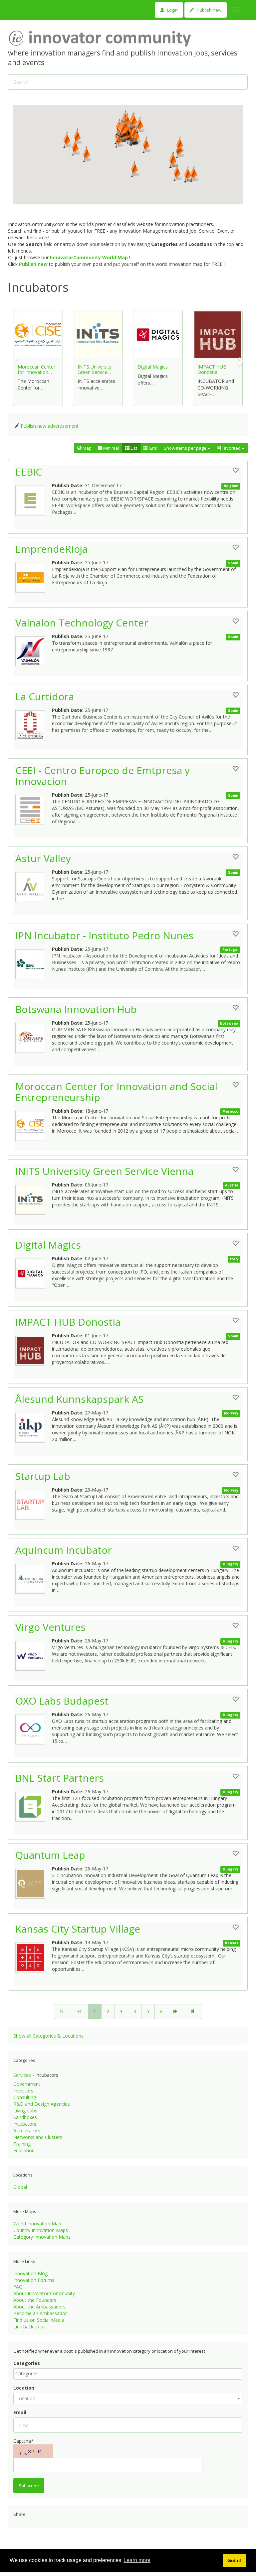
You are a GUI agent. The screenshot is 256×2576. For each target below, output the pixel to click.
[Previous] (80, 2012)
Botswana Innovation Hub (76, 1009)
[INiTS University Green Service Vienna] (34, 1198)
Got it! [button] (235, 2560)
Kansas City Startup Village (78, 1929)
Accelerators (27, 2130)
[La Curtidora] (34, 724)
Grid (153, 448)
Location (24, 2388)
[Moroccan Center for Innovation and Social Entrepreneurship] (34, 1124)
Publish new (209, 10)
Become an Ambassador (40, 2313)
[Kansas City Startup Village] (34, 1956)
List (133, 448)
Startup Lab (43, 1476)
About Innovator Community (44, 2293)
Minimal (111, 448)
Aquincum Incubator (64, 1550)
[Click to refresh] (33, 2451)
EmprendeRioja (51, 549)
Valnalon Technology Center (82, 623)
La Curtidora (45, 696)
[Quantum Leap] (34, 1882)
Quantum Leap (50, 1855)
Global (20, 2187)
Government (27, 2084)
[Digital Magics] (34, 1272)
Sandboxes (25, 2117)
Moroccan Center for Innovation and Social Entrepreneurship (116, 1092)
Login (172, 10)
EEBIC (29, 472)
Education (24, 2150)
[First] (63, 2012)
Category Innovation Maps (42, 2237)
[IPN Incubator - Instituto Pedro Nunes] (34, 962)
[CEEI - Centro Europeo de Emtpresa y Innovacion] (34, 808)
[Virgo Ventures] (34, 1654)
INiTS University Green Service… (95, 369)
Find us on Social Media (39, 2320)
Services (22, 2075)
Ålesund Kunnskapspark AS (79, 1399)
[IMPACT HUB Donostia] (34, 1349)
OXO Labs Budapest (62, 1701)
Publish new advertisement (50, 426)
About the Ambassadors (39, 2307)
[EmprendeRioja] (34, 576)
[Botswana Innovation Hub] (34, 1036)
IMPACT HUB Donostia (212, 369)
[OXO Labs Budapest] (34, 1728)
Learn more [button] (137, 2560)
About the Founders (35, 2300)
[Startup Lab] (34, 1503)
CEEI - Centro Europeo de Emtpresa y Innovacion (103, 776)
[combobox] (128, 2374)
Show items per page (186, 448)
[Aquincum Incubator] (34, 1577)
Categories (27, 2363)
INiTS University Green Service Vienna (104, 1171)
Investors (23, 2091)
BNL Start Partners (60, 1778)
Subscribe (29, 2486)
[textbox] (129, 2374)
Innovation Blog (30, 2273)
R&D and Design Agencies (42, 2104)
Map (87, 448)
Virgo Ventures (50, 1627)
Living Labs (25, 2111)
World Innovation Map (37, 2224)
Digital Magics (153, 367)
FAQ (18, 2287)
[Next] (176, 2012)
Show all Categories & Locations (48, 2036)
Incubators (25, 2124)
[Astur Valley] (34, 885)
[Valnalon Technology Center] (34, 650)
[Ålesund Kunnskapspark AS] (34, 1426)
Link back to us (29, 2327)
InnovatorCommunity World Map (89, 257)
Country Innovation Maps (41, 2230)
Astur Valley (43, 858)
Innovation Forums (34, 2280)
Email (20, 2412)
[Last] (193, 2012)
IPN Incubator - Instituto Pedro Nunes (104, 935)
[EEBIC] (34, 499)
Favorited (231, 448)
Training (22, 2144)
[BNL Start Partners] (34, 1805)
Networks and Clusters (38, 2137)
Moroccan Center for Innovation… (36, 369)
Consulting (25, 2097)
